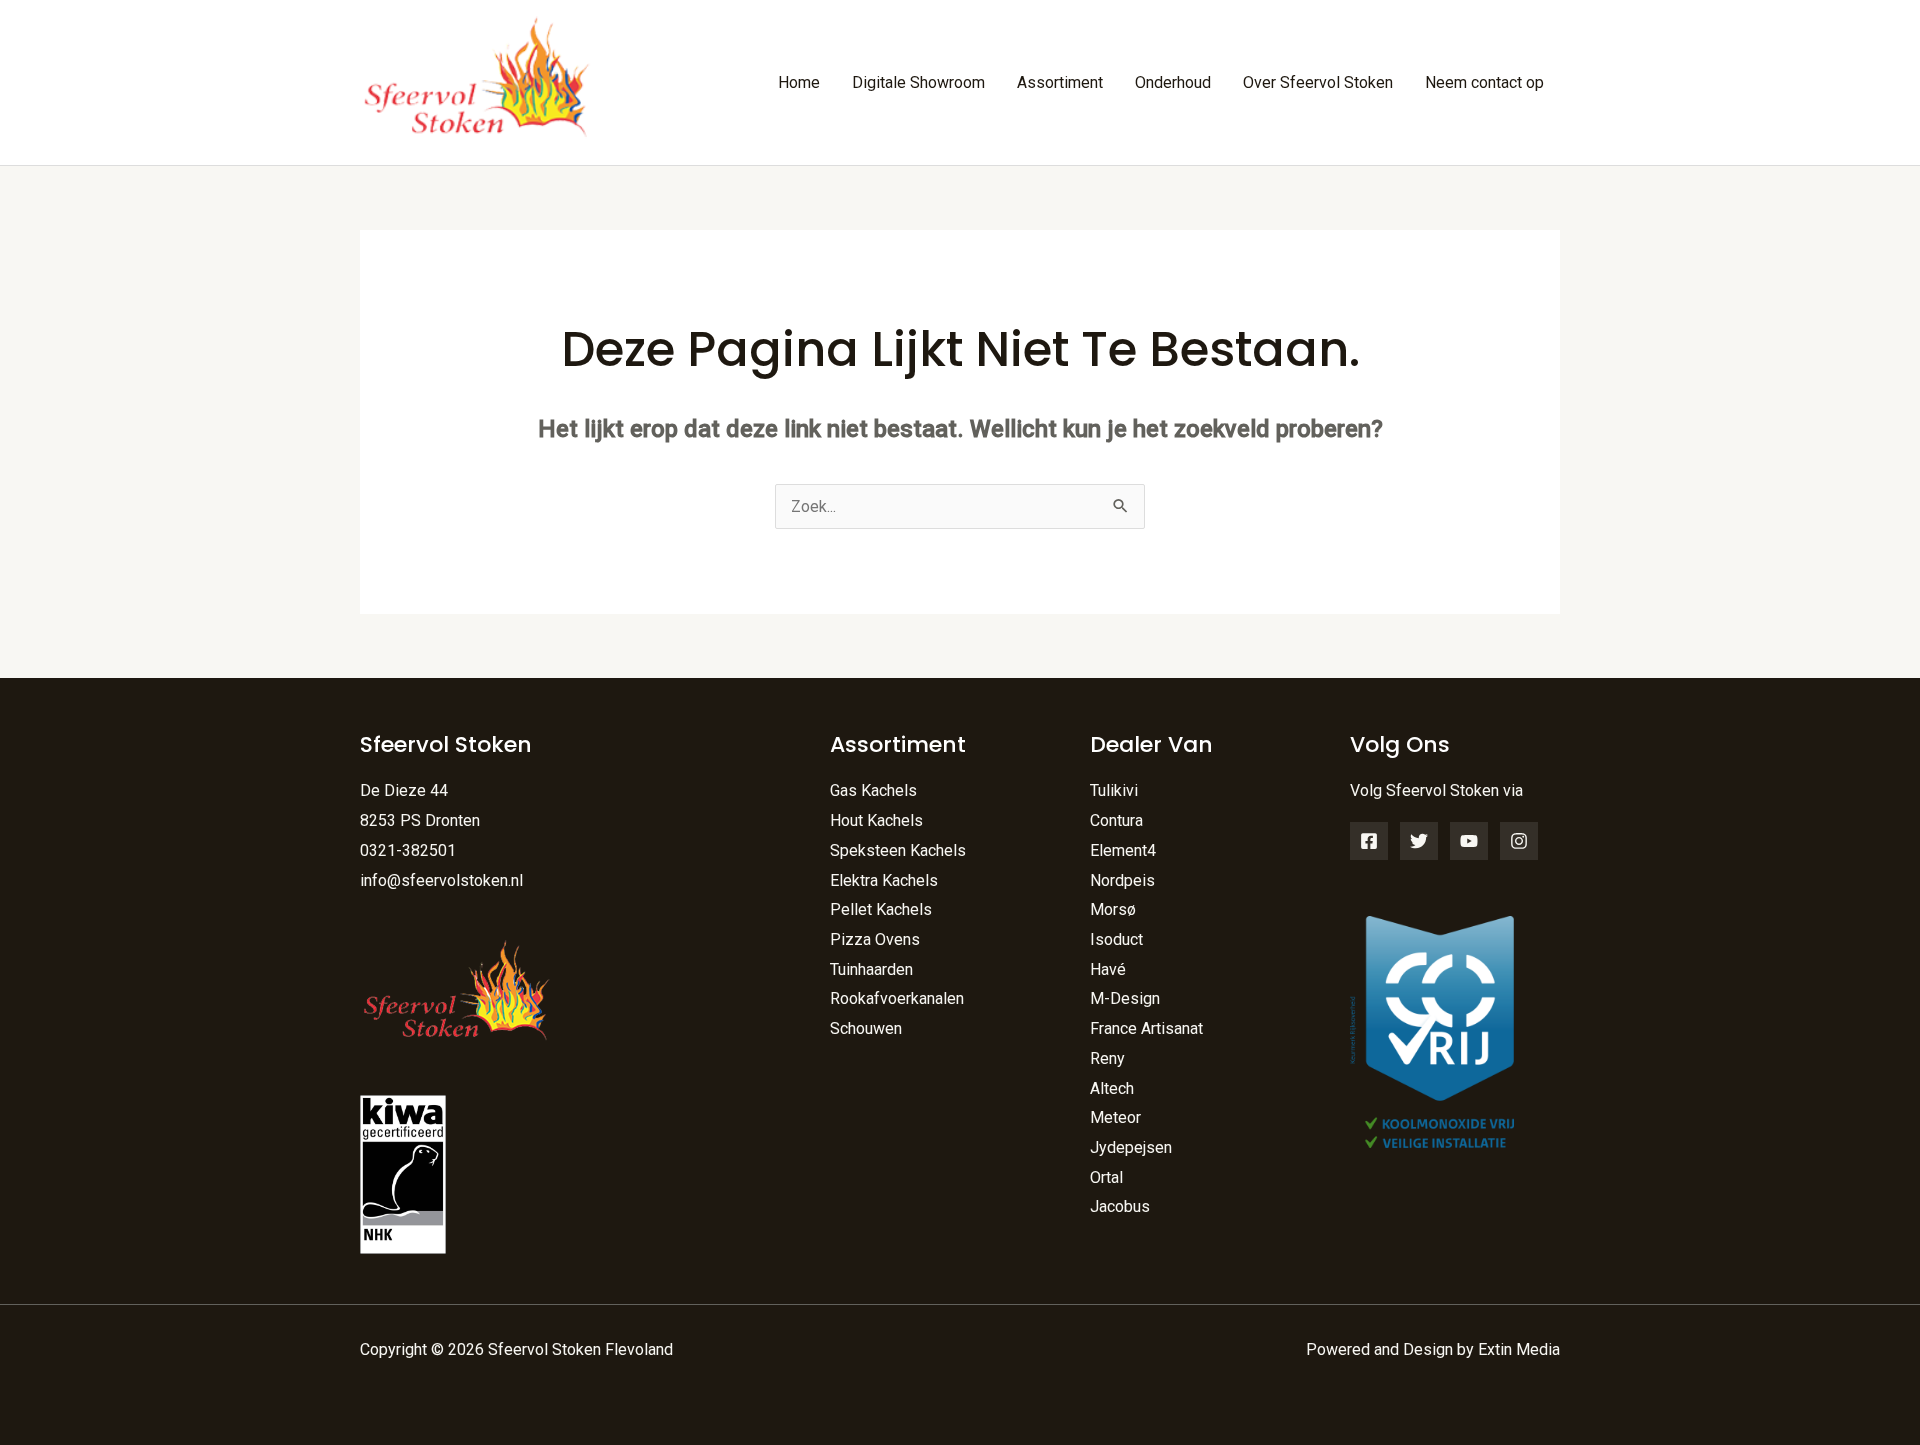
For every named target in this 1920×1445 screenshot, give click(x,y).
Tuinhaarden (871, 969)
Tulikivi (1114, 790)
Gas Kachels (873, 790)
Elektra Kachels (884, 880)
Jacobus (1120, 1206)
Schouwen (866, 1028)
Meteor (1115, 1117)
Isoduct (1116, 939)
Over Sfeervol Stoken (1318, 82)
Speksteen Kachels (898, 850)
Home (799, 82)
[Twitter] (1419, 841)
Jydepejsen (1131, 1147)
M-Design (1125, 998)
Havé (1108, 969)
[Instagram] (1519, 841)
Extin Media (1519, 1349)
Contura (1116, 820)
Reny (1107, 1058)
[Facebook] (1369, 841)
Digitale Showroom (918, 82)
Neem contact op (1484, 82)
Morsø (1113, 909)
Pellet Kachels (881, 909)
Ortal (1106, 1177)
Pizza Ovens (875, 939)
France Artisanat (1146, 1028)
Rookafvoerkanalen (897, 998)
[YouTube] (1469, 841)
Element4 (1123, 850)
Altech (1112, 1088)
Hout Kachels (876, 820)
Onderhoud (1173, 82)
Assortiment (1060, 82)
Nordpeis (1122, 880)
